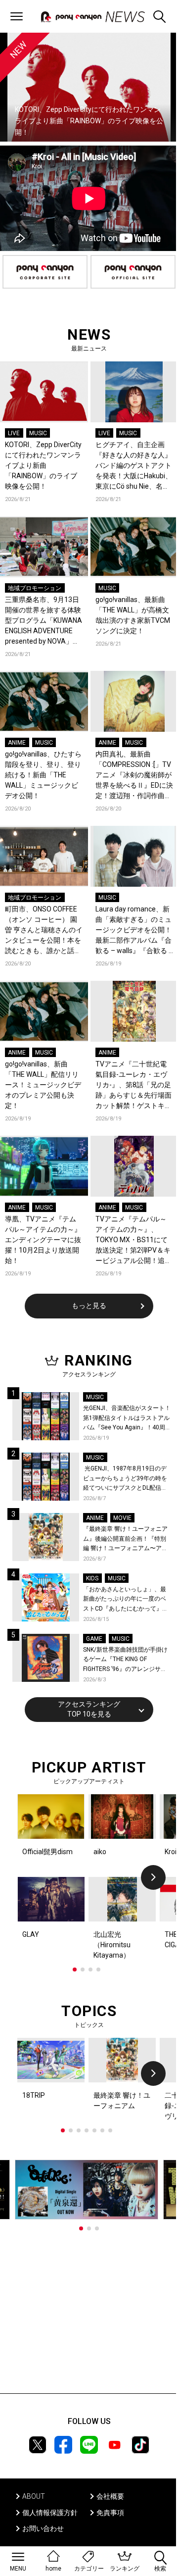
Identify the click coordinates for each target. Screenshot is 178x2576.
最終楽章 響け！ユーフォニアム (122, 2100)
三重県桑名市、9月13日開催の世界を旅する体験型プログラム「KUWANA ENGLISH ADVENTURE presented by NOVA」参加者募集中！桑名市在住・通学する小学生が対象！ (44, 621)
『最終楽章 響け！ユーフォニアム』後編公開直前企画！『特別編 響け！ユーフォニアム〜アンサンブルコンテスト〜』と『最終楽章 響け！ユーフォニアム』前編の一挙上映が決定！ (125, 1540)
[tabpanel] (89, 1877)
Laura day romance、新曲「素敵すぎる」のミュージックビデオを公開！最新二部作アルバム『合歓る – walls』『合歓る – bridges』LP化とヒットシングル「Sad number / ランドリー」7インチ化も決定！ (134, 931)
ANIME (17, 743)
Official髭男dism (47, 1852)
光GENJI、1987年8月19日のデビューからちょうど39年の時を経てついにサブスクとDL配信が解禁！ (125, 1479)
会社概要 (110, 2496)
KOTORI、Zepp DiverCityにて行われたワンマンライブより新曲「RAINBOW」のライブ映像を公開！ (43, 465)
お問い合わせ (43, 2528)
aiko (100, 1852)
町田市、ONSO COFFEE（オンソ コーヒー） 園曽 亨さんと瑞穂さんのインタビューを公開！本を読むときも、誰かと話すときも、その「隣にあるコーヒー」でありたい (44, 931)
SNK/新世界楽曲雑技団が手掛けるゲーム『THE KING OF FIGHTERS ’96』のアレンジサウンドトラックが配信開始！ (125, 1660)
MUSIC (38, 433)
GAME (94, 1639)
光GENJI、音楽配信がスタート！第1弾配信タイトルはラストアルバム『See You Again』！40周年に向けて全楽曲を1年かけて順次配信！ (127, 1419)
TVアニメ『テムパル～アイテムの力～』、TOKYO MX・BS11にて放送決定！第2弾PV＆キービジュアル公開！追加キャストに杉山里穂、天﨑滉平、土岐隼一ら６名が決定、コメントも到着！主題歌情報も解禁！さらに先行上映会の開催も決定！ (133, 1240)
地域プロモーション (35, 588)
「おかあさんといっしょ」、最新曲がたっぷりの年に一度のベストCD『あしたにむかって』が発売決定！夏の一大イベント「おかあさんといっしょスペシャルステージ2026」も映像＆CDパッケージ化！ (127, 1600)
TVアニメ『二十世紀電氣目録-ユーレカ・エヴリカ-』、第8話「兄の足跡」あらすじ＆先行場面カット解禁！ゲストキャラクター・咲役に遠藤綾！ (133, 1086)
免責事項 (110, 2513)
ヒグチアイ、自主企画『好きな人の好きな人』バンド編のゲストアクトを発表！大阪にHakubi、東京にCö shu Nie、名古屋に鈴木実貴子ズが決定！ (134, 466)
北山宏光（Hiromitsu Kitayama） (112, 1945)
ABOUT (34, 2496)
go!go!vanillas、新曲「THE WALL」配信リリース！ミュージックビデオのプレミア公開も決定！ (43, 1085)
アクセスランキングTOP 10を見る (89, 1709)
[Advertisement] (89, 2312)
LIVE (14, 433)
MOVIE (122, 1518)
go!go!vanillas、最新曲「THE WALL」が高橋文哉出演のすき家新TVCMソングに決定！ (133, 615)
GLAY (31, 1934)
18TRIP (34, 2095)
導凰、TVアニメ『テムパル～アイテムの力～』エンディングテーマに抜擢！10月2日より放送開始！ (43, 1240)
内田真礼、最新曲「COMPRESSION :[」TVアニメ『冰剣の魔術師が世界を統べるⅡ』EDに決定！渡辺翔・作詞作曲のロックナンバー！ (134, 776)
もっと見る (89, 1306)
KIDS (92, 1578)
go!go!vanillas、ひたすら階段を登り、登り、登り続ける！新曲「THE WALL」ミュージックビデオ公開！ (43, 775)
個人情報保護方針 (50, 2513)
